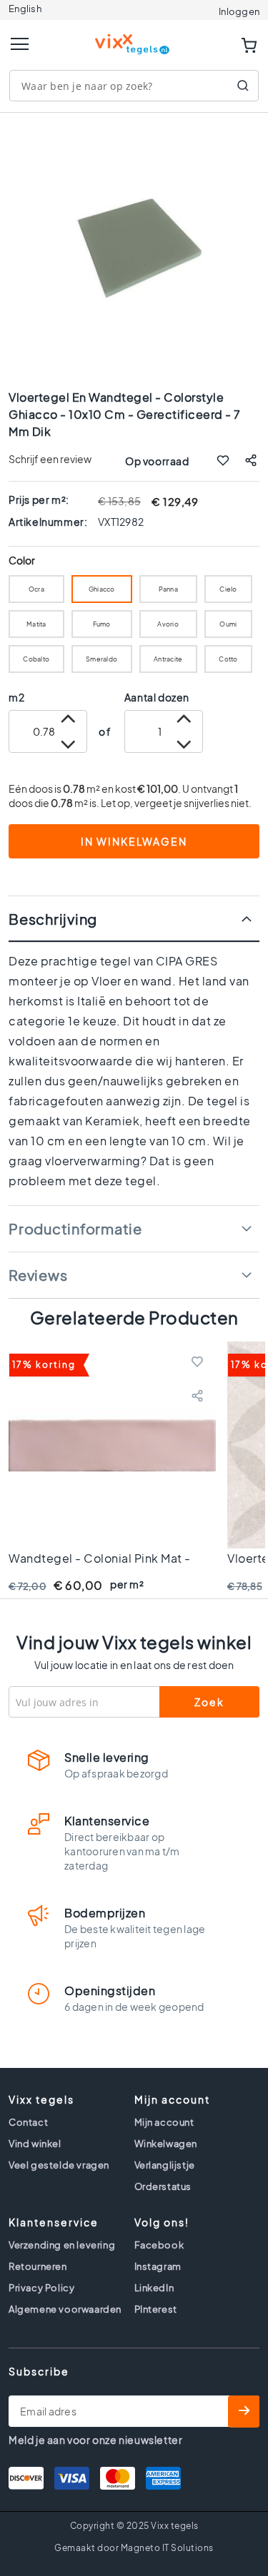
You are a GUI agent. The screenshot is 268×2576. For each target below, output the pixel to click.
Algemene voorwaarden (65, 2309)
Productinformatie (75, 1228)
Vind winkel (35, 2144)
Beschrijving (53, 919)
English (25, 9)
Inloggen (239, 11)
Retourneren (38, 2266)
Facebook (159, 2245)
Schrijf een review (50, 459)
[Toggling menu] (20, 44)
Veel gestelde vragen (59, 2165)
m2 (16, 697)
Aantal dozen (157, 697)
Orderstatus (163, 2186)
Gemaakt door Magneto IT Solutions (134, 2548)
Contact (28, 2122)
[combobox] (134, 86)
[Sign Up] (244, 2412)
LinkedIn (154, 2288)
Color (22, 561)
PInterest (156, 2309)
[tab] (134, 919)
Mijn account (164, 2122)
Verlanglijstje (165, 2165)
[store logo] (134, 38)
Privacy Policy (41, 2288)
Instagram (158, 2266)
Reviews (38, 1275)
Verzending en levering (62, 2245)
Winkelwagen (166, 2144)
